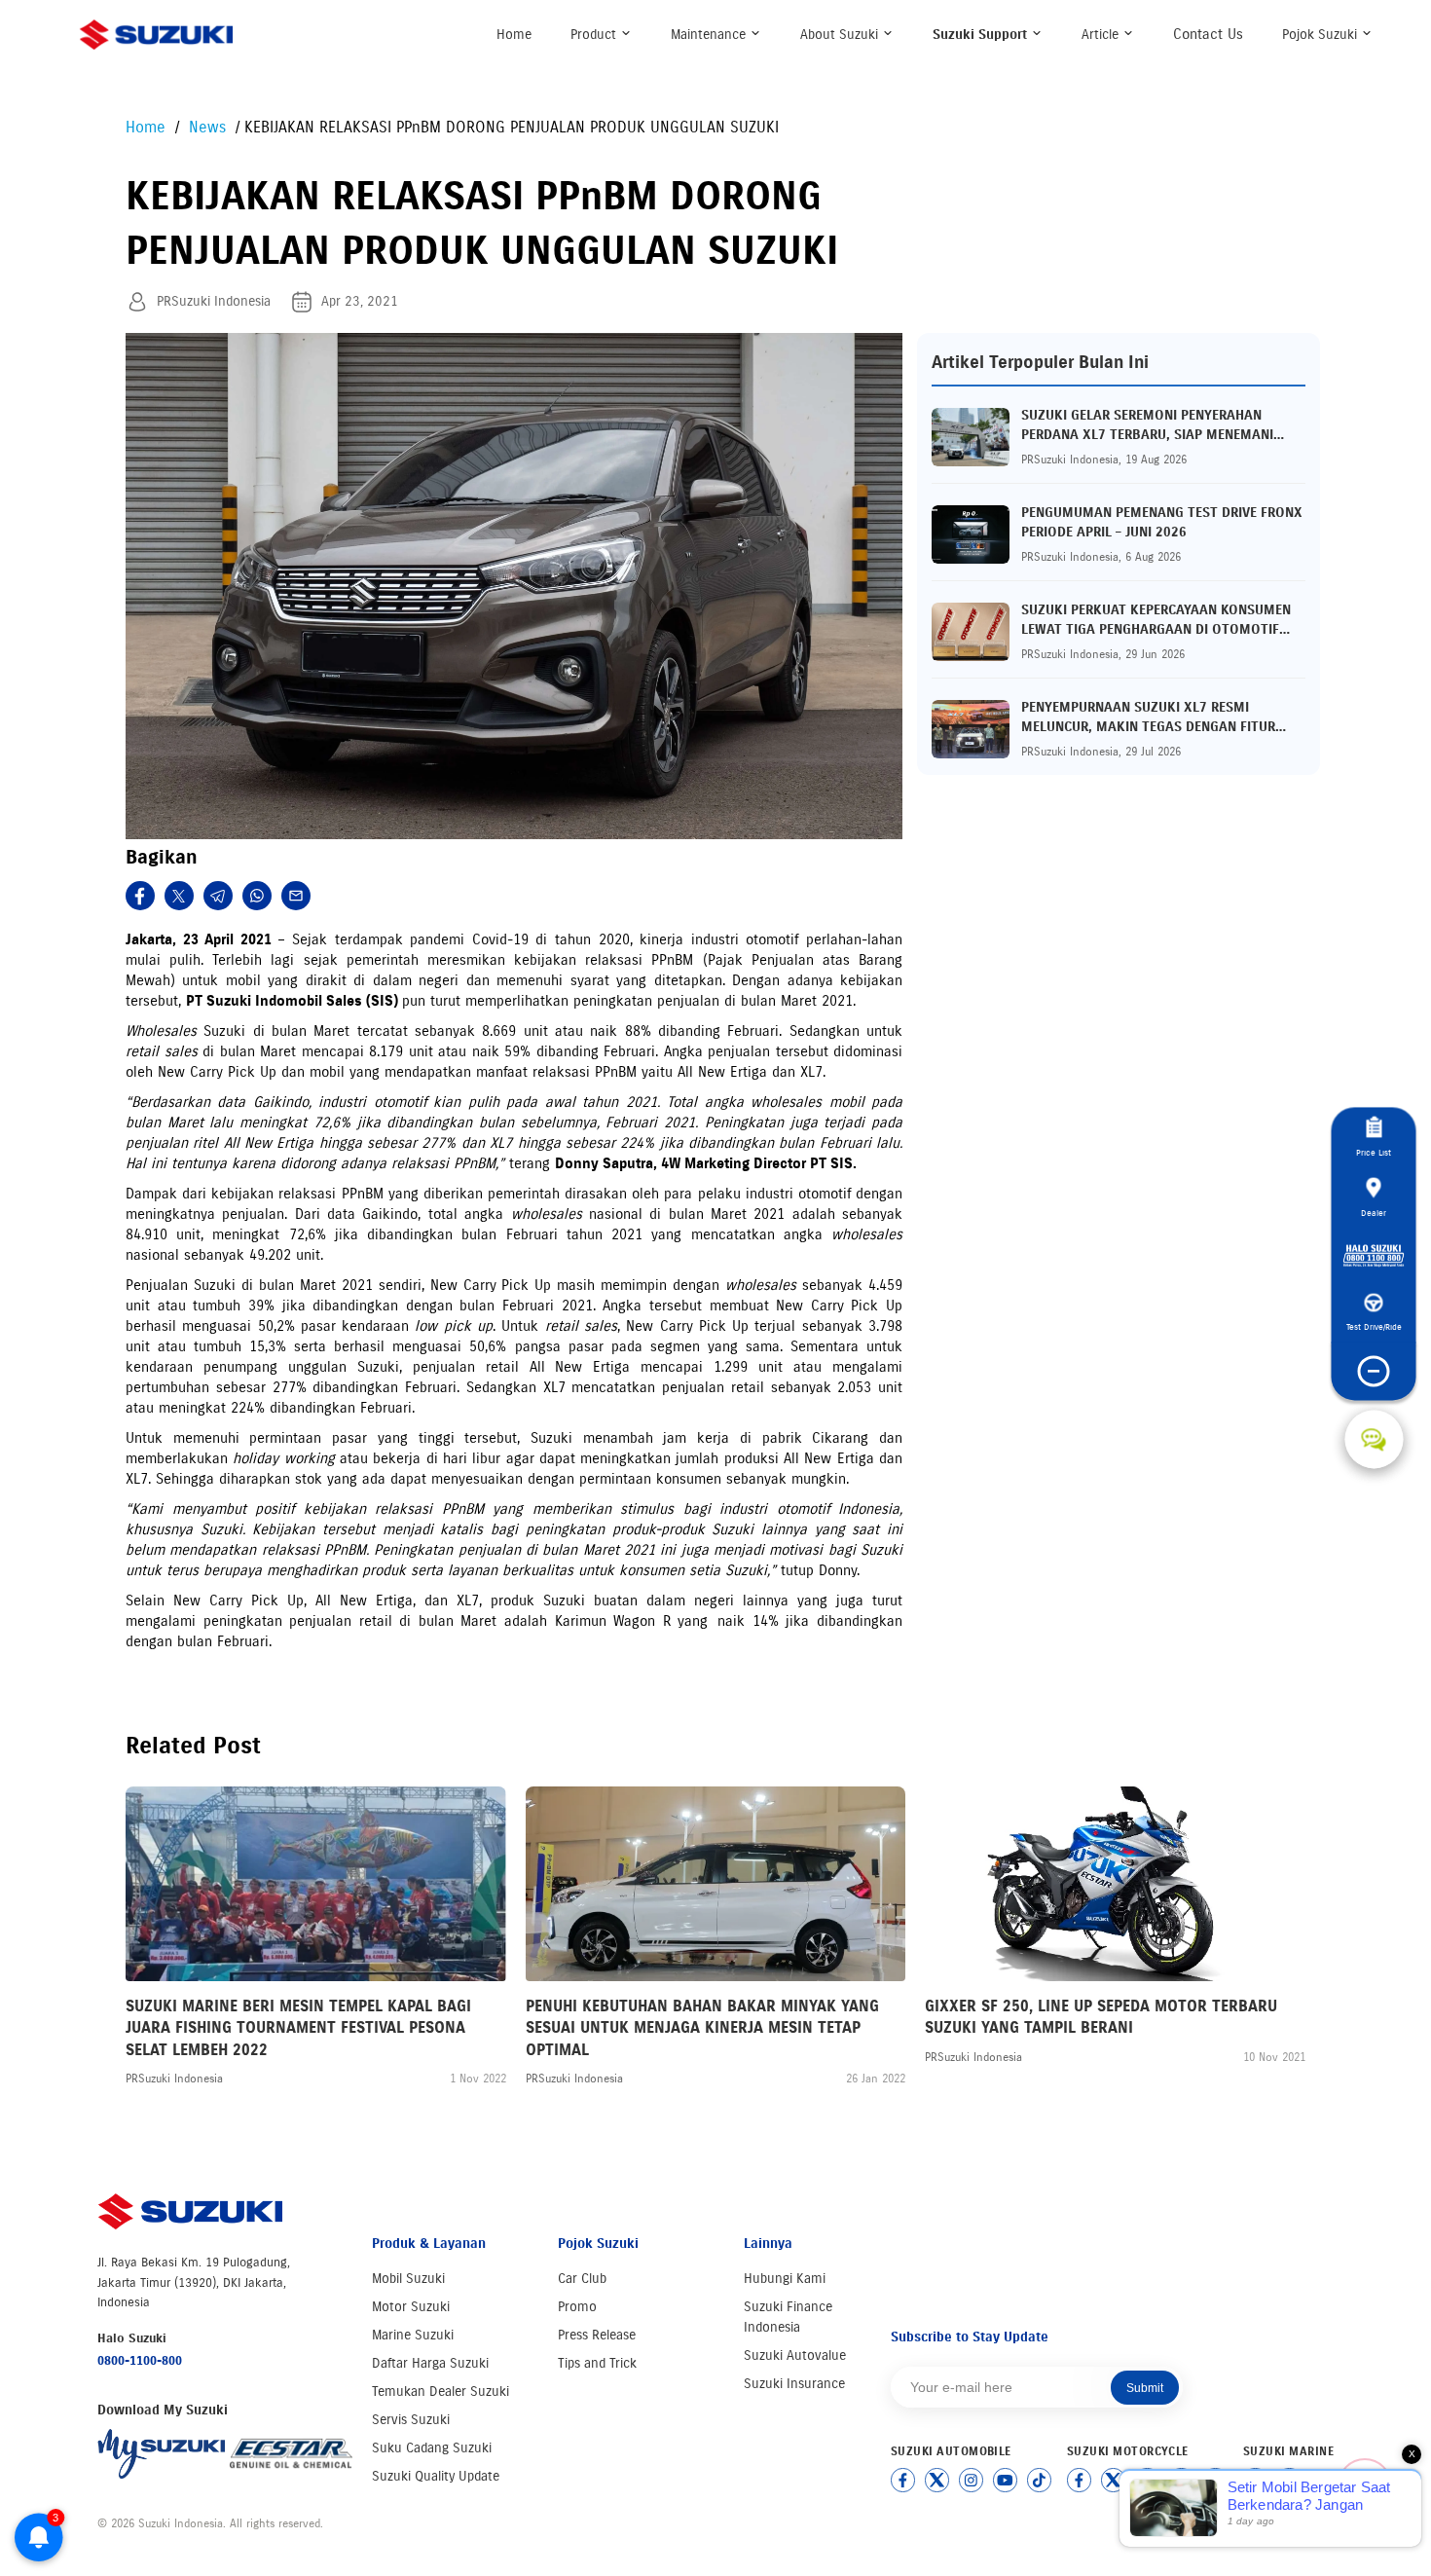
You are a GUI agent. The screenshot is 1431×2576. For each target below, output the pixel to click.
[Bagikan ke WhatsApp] (257, 896)
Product (595, 35)
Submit (1145, 2388)
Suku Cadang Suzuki (432, 2448)
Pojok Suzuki (1321, 35)
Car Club (582, 2279)
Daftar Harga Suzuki (430, 2363)
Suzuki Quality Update (436, 2476)
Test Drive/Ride (1374, 1327)
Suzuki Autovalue (795, 2355)
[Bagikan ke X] (179, 896)
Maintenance (710, 35)
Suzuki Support (982, 35)
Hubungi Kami (785, 2279)
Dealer (1374, 1213)
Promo (577, 2307)
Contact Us (1208, 34)
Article (1102, 35)
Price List (1374, 1153)
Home (514, 35)
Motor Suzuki (411, 2307)
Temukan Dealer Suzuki (440, 2392)
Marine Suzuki (413, 2335)
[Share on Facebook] (140, 896)
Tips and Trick (597, 2363)
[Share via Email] (296, 896)
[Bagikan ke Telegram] (218, 896)
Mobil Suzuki (408, 2279)
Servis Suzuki (411, 2420)
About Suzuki (841, 35)
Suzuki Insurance (794, 2384)
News (210, 127)
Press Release (597, 2335)
